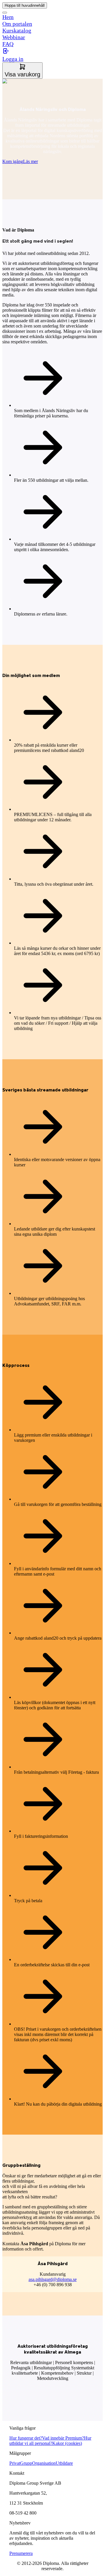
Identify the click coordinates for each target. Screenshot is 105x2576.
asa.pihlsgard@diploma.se (53, 2279)
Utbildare (64, 2463)
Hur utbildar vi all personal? (50, 2441)
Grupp (26, 2463)
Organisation (44, 2463)
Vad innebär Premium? (63, 2438)
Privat (15, 2463)
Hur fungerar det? (26, 2438)
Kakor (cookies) (67, 2443)
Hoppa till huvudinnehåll (25, 5)
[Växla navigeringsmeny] (5, 13)
